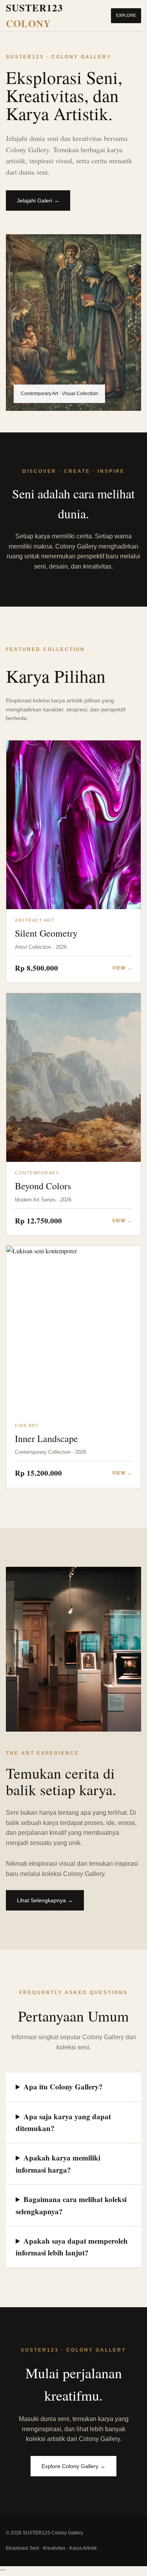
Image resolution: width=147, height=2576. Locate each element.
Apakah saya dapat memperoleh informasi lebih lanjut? (72, 2247)
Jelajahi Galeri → (38, 201)
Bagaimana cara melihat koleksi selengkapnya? (71, 2205)
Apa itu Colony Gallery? (63, 2087)
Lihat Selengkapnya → (45, 1900)
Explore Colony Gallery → (73, 2466)
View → (122, 968)
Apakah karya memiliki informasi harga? (58, 2163)
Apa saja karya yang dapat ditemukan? (63, 2122)
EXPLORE (126, 15)
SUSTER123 (34, 15)
